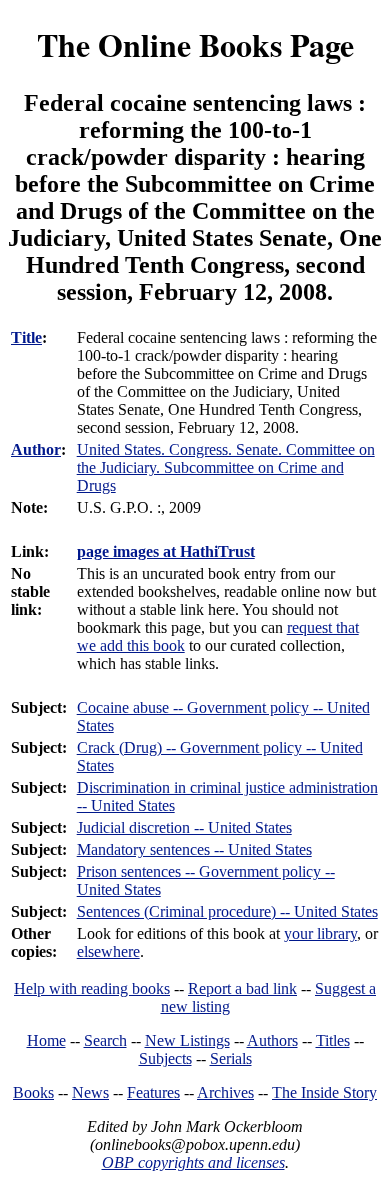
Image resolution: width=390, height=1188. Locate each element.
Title (26, 337)
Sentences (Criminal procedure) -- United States (227, 911)
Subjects (165, 1058)
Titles (333, 1040)
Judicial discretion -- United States (184, 827)
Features (153, 1092)
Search (105, 1040)
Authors (272, 1040)
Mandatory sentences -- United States (194, 849)
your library (320, 933)
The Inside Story (324, 1092)
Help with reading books (92, 988)
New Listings (187, 1040)
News (90, 1092)
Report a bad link (242, 988)
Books (33, 1092)
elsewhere (108, 951)
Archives (225, 1092)
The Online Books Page (195, 44)
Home (46, 1040)
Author (36, 449)
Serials (231, 1058)
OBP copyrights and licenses (193, 1162)
